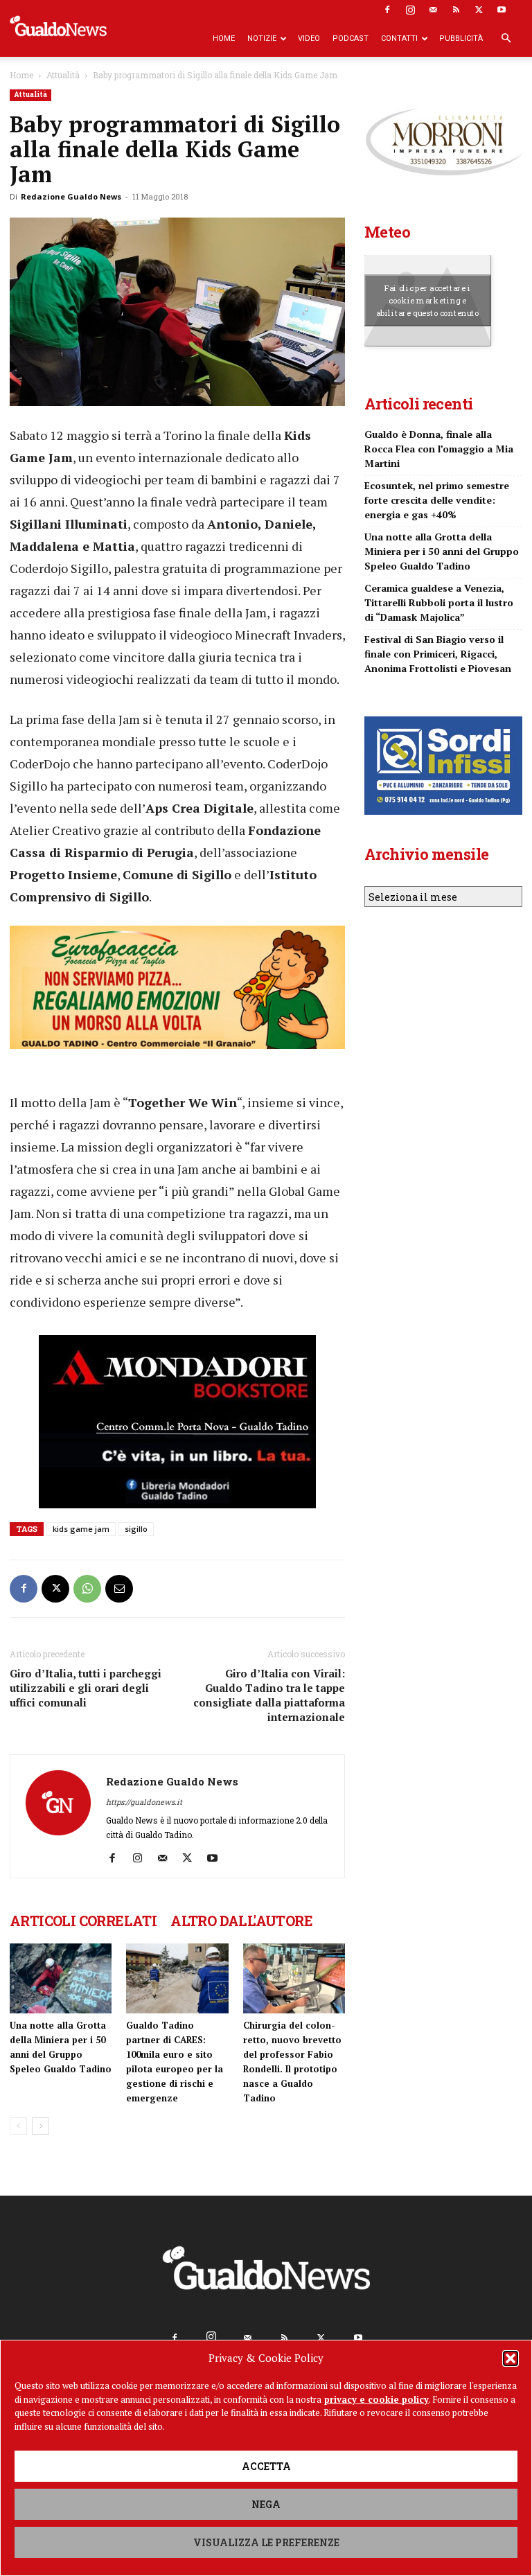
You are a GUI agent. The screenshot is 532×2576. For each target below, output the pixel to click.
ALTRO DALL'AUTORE (241, 1921)
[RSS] (456, 10)
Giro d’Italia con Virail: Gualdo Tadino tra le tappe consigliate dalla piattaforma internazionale (269, 1695)
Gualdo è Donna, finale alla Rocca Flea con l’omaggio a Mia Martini (439, 449)
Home (224, 38)
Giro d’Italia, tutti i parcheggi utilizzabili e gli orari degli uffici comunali (86, 1688)
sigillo (136, 1529)
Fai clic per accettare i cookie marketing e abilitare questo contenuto (428, 300)
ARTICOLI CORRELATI (83, 1921)
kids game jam (81, 1529)
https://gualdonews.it (144, 1802)
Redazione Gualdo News (71, 196)
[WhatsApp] (87, 1589)
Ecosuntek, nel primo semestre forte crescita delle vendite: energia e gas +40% (437, 500)
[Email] (119, 1589)
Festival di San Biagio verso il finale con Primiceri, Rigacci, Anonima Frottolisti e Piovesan (438, 654)
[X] (479, 10)
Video (309, 38)
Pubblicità (461, 38)
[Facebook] (387, 10)
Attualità (63, 75)
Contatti (399, 38)
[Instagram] (410, 10)
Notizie (262, 38)
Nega (266, 2504)
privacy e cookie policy (376, 2399)
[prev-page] (18, 2126)
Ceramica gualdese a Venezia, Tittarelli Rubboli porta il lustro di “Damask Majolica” (439, 602)
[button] (511, 2358)
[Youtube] (502, 10)
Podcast (351, 38)
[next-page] (41, 2126)
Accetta (266, 2466)
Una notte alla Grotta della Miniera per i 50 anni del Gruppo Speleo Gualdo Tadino (442, 551)
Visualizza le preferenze (266, 2542)
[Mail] (433, 10)
